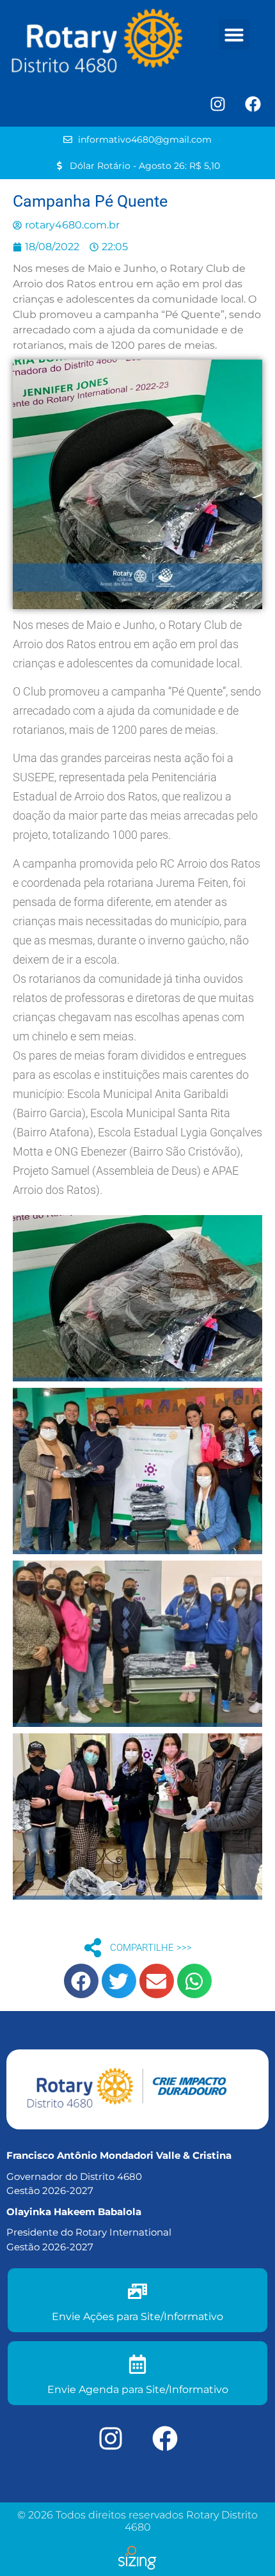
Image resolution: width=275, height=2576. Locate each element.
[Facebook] (253, 104)
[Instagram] (217, 104)
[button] (234, 35)
